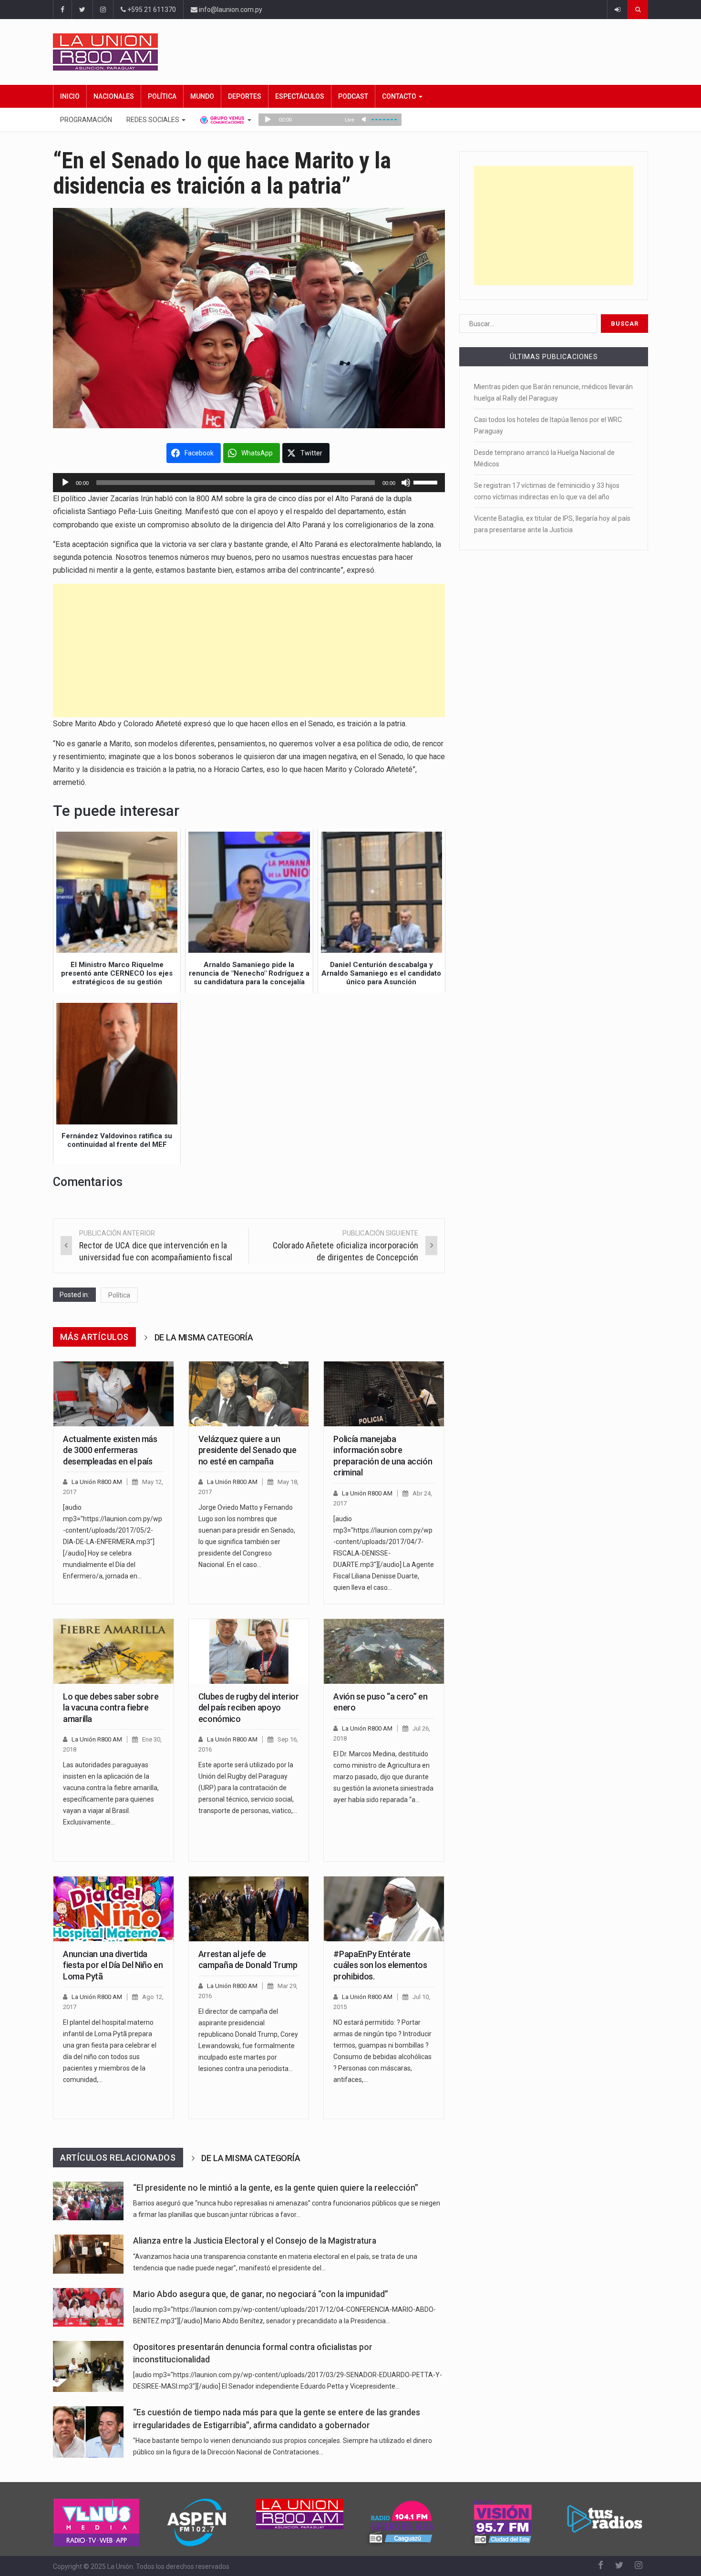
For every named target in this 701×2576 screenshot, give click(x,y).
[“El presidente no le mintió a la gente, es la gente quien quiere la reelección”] (88, 2201)
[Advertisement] (249, 650)
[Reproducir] (65, 483)
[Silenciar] (406, 483)
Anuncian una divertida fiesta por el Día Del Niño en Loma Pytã (113, 1965)
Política (162, 96)
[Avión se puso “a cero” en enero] (384, 1651)
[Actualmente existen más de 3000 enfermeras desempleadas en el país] (113, 1394)
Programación (86, 120)
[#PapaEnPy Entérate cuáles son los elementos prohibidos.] (384, 1909)
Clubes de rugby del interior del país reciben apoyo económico (249, 1708)
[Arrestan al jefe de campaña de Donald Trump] (249, 1909)
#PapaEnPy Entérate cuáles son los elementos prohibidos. (380, 1965)
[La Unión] (350, 52)
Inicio (70, 96)
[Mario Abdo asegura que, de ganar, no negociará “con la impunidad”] (88, 2307)
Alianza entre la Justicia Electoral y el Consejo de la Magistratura (255, 2241)
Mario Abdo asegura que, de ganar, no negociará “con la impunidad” (261, 2294)
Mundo (202, 96)
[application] (249, 483)
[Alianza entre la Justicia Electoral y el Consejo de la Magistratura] (88, 2254)
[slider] (427, 482)
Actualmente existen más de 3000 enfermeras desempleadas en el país (110, 1450)
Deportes (245, 96)
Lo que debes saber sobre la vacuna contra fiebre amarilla (111, 1708)
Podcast (353, 96)
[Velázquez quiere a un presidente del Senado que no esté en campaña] (249, 1394)
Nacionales (114, 96)
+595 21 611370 (151, 10)
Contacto (400, 96)
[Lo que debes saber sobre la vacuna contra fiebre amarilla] (113, 1651)
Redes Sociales (154, 120)
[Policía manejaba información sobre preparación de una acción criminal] (384, 1394)
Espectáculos (300, 96)
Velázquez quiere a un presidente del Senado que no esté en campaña (247, 1450)
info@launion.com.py (230, 10)
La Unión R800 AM (97, 1482)
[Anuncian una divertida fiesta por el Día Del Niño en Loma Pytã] (113, 1909)
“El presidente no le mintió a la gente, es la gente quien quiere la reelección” (276, 2188)
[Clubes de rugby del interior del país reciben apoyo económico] (249, 1651)
